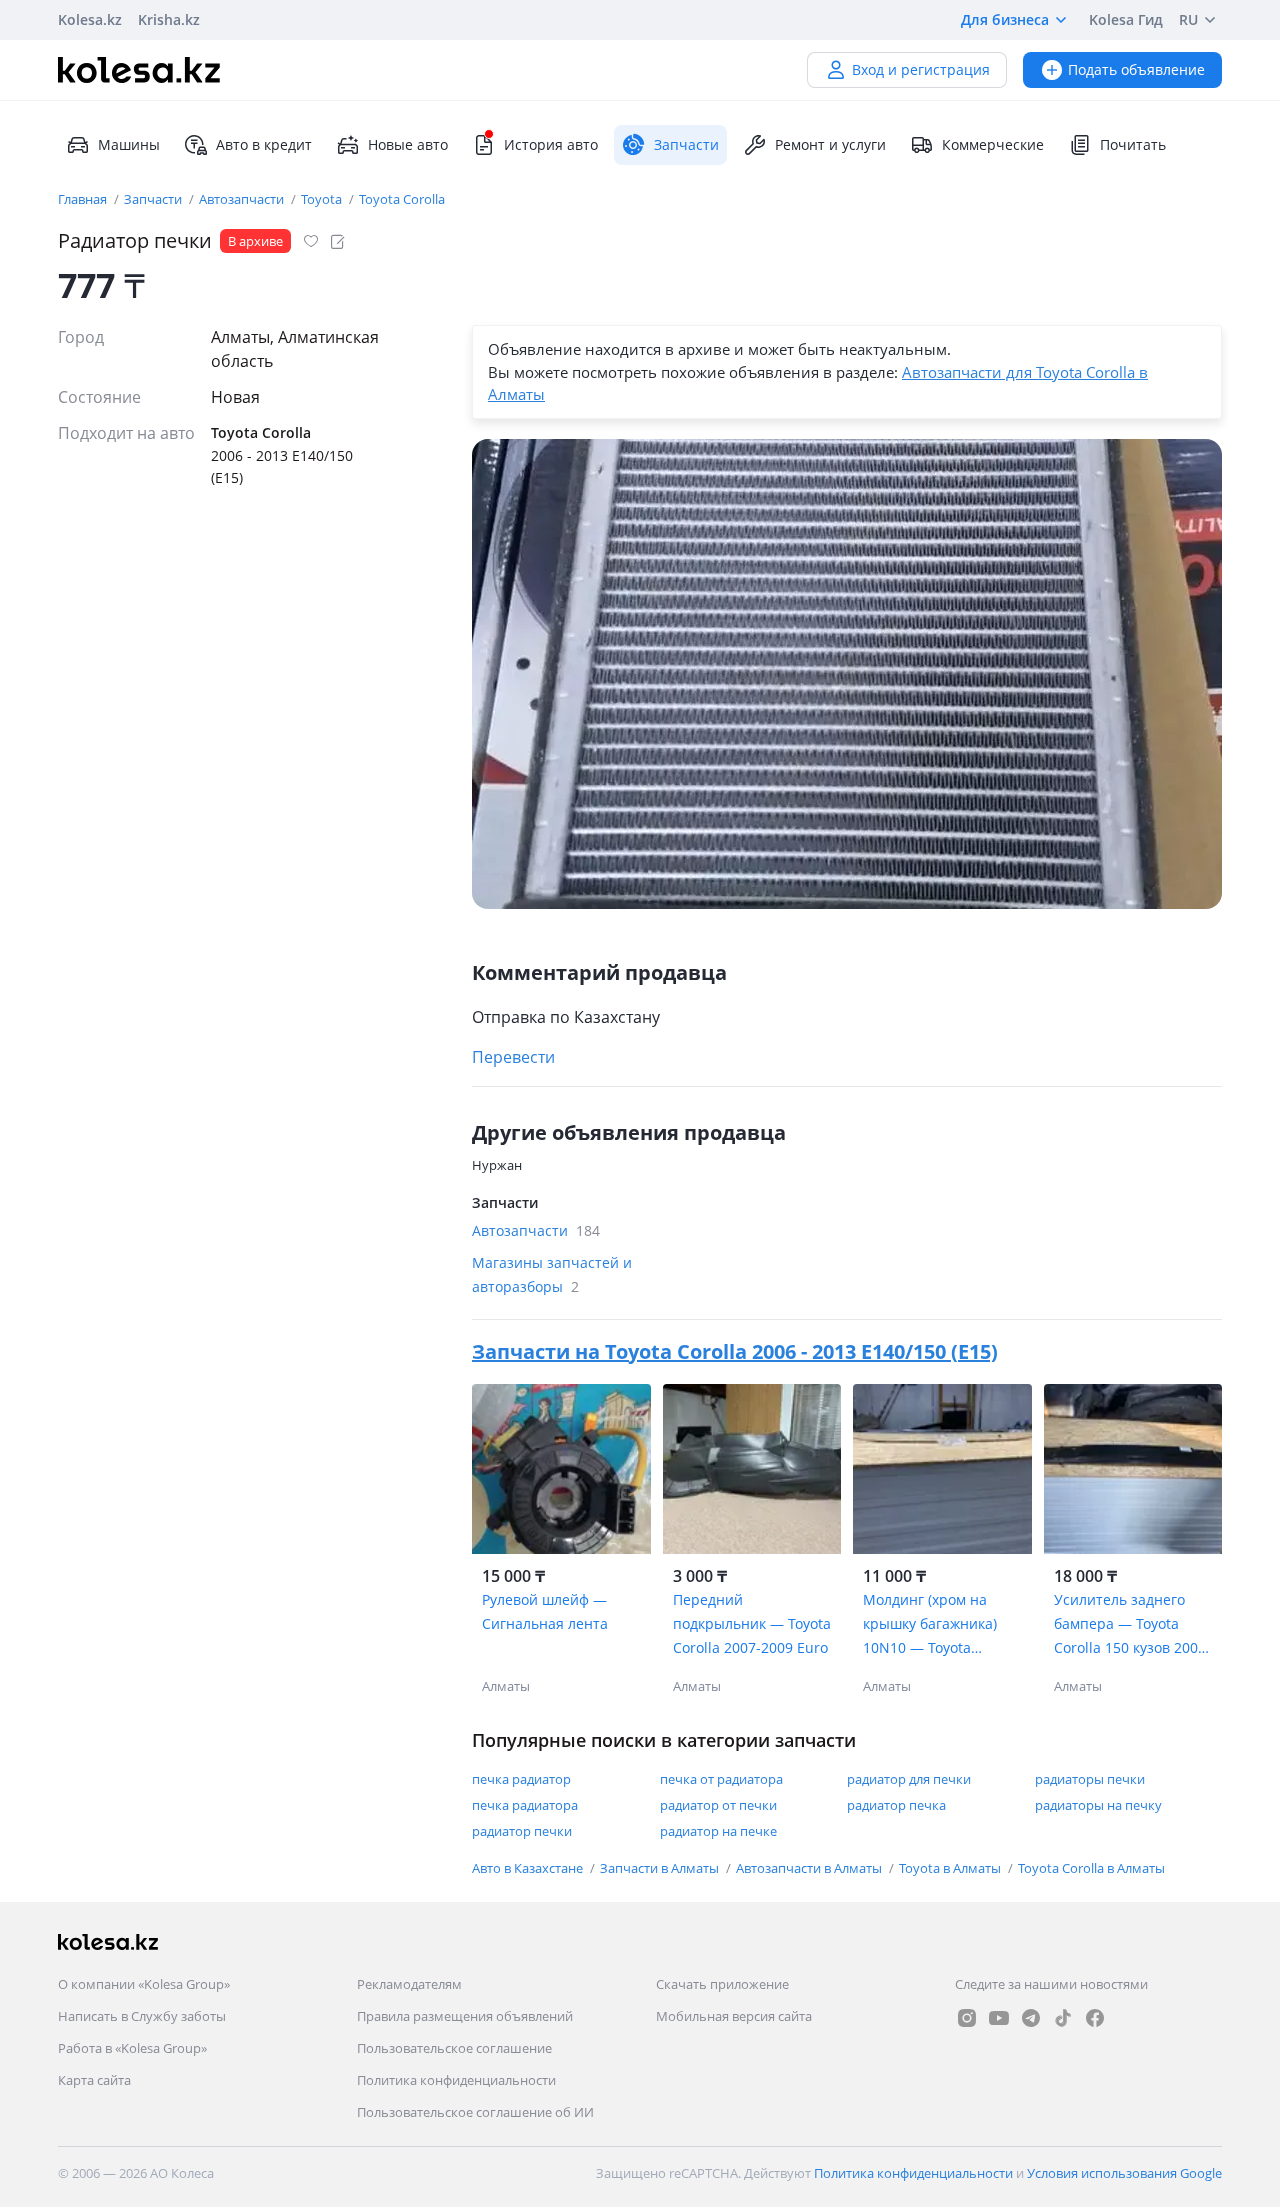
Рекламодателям (409, 1984)
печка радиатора (525, 1805)
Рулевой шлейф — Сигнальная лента (545, 1611)
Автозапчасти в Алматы (810, 1868)
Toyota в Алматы (951, 1868)
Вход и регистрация (921, 69)
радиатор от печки (718, 1805)
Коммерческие (993, 144)
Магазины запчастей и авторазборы (552, 1274)
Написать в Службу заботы (142, 2016)
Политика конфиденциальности (456, 2080)
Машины (129, 144)
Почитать (1133, 144)
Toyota (323, 199)
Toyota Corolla (402, 199)
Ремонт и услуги (830, 144)
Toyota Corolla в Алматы (1091, 1868)
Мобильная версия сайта (734, 2016)
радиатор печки (522, 1831)
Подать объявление (1136, 69)
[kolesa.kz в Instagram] (967, 2018)
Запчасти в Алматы (661, 1868)
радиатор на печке (718, 1831)
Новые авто (408, 144)
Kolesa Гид (1126, 19)
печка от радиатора (721, 1779)
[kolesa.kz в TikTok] (1063, 2018)
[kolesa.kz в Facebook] (1095, 2018)
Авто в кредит (264, 144)
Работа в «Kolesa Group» (132, 2048)
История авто (551, 144)
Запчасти (154, 199)
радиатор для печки (909, 1779)
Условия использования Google (1124, 2173)
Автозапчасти (243, 199)
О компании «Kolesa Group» (144, 1984)
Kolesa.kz (90, 19)
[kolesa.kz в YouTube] (999, 2018)
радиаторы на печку (1098, 1805)
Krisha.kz (169, 19)
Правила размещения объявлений (465, 2016)
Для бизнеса (1005, 19)
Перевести (513, 1057)
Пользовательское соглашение (454, 2048)
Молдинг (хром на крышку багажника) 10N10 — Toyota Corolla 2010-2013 (930, 1625)
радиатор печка (896, 1805)
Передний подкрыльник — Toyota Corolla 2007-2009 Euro (752, 1623)
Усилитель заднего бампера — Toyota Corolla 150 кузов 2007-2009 (1132, 1625)
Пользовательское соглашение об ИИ (475, 2112)
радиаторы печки (1090, 1779)
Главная (84, 199)
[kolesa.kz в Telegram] (1031, 2018)
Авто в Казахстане (529, 1868)
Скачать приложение (722, 1984)
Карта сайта (94, 2080)
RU (1188, 19)
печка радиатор (521, 1779)
